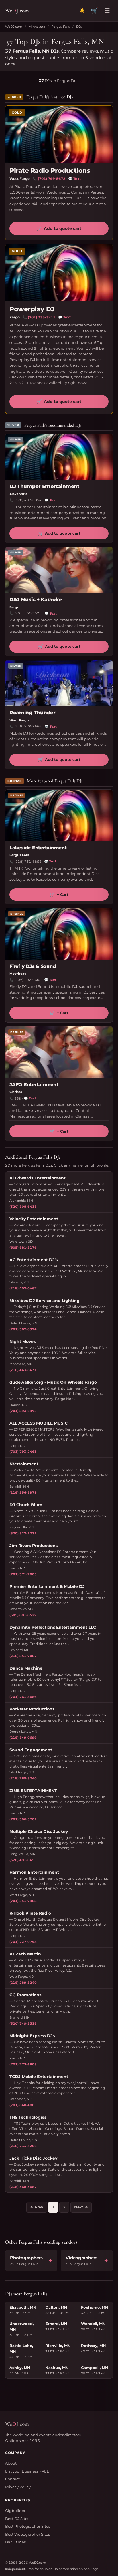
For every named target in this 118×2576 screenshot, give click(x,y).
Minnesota (37, 27)
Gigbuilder (15, 2511)
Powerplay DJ (32, 309)
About (11, 2463)
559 (18, 1098)
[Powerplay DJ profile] (59, 273)
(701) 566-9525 (28, 613)
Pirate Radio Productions (50, 171)
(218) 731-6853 (28, 862)
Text (74, 179)
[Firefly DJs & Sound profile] (59, 934)
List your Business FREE (27, 2471)
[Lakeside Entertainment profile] (59, 815)
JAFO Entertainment (34, 1085)
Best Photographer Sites (28, 2526)
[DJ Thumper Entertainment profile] (59, 457)
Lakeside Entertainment (38, 848)
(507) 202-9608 (28, 980)
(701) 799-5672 (52, 179)
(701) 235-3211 (42, 317)
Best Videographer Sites (27, 2534)
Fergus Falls (61, 27)
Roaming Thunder (32, 713)
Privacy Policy (18, 2487)
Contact (12, 2479)
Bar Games (15, 2542)
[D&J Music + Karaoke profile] (59, 570)
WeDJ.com (14, 27)
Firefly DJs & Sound (33, 966)
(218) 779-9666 (28, 726)
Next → (81, 2207)
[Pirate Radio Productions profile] (59, 134)
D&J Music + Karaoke (36, 599)
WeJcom (17, 10)
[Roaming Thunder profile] (59, 683)
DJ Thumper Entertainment (45, 486)
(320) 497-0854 (28, 500)
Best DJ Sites (17, 2519)
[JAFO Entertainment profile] (59, 1052)
